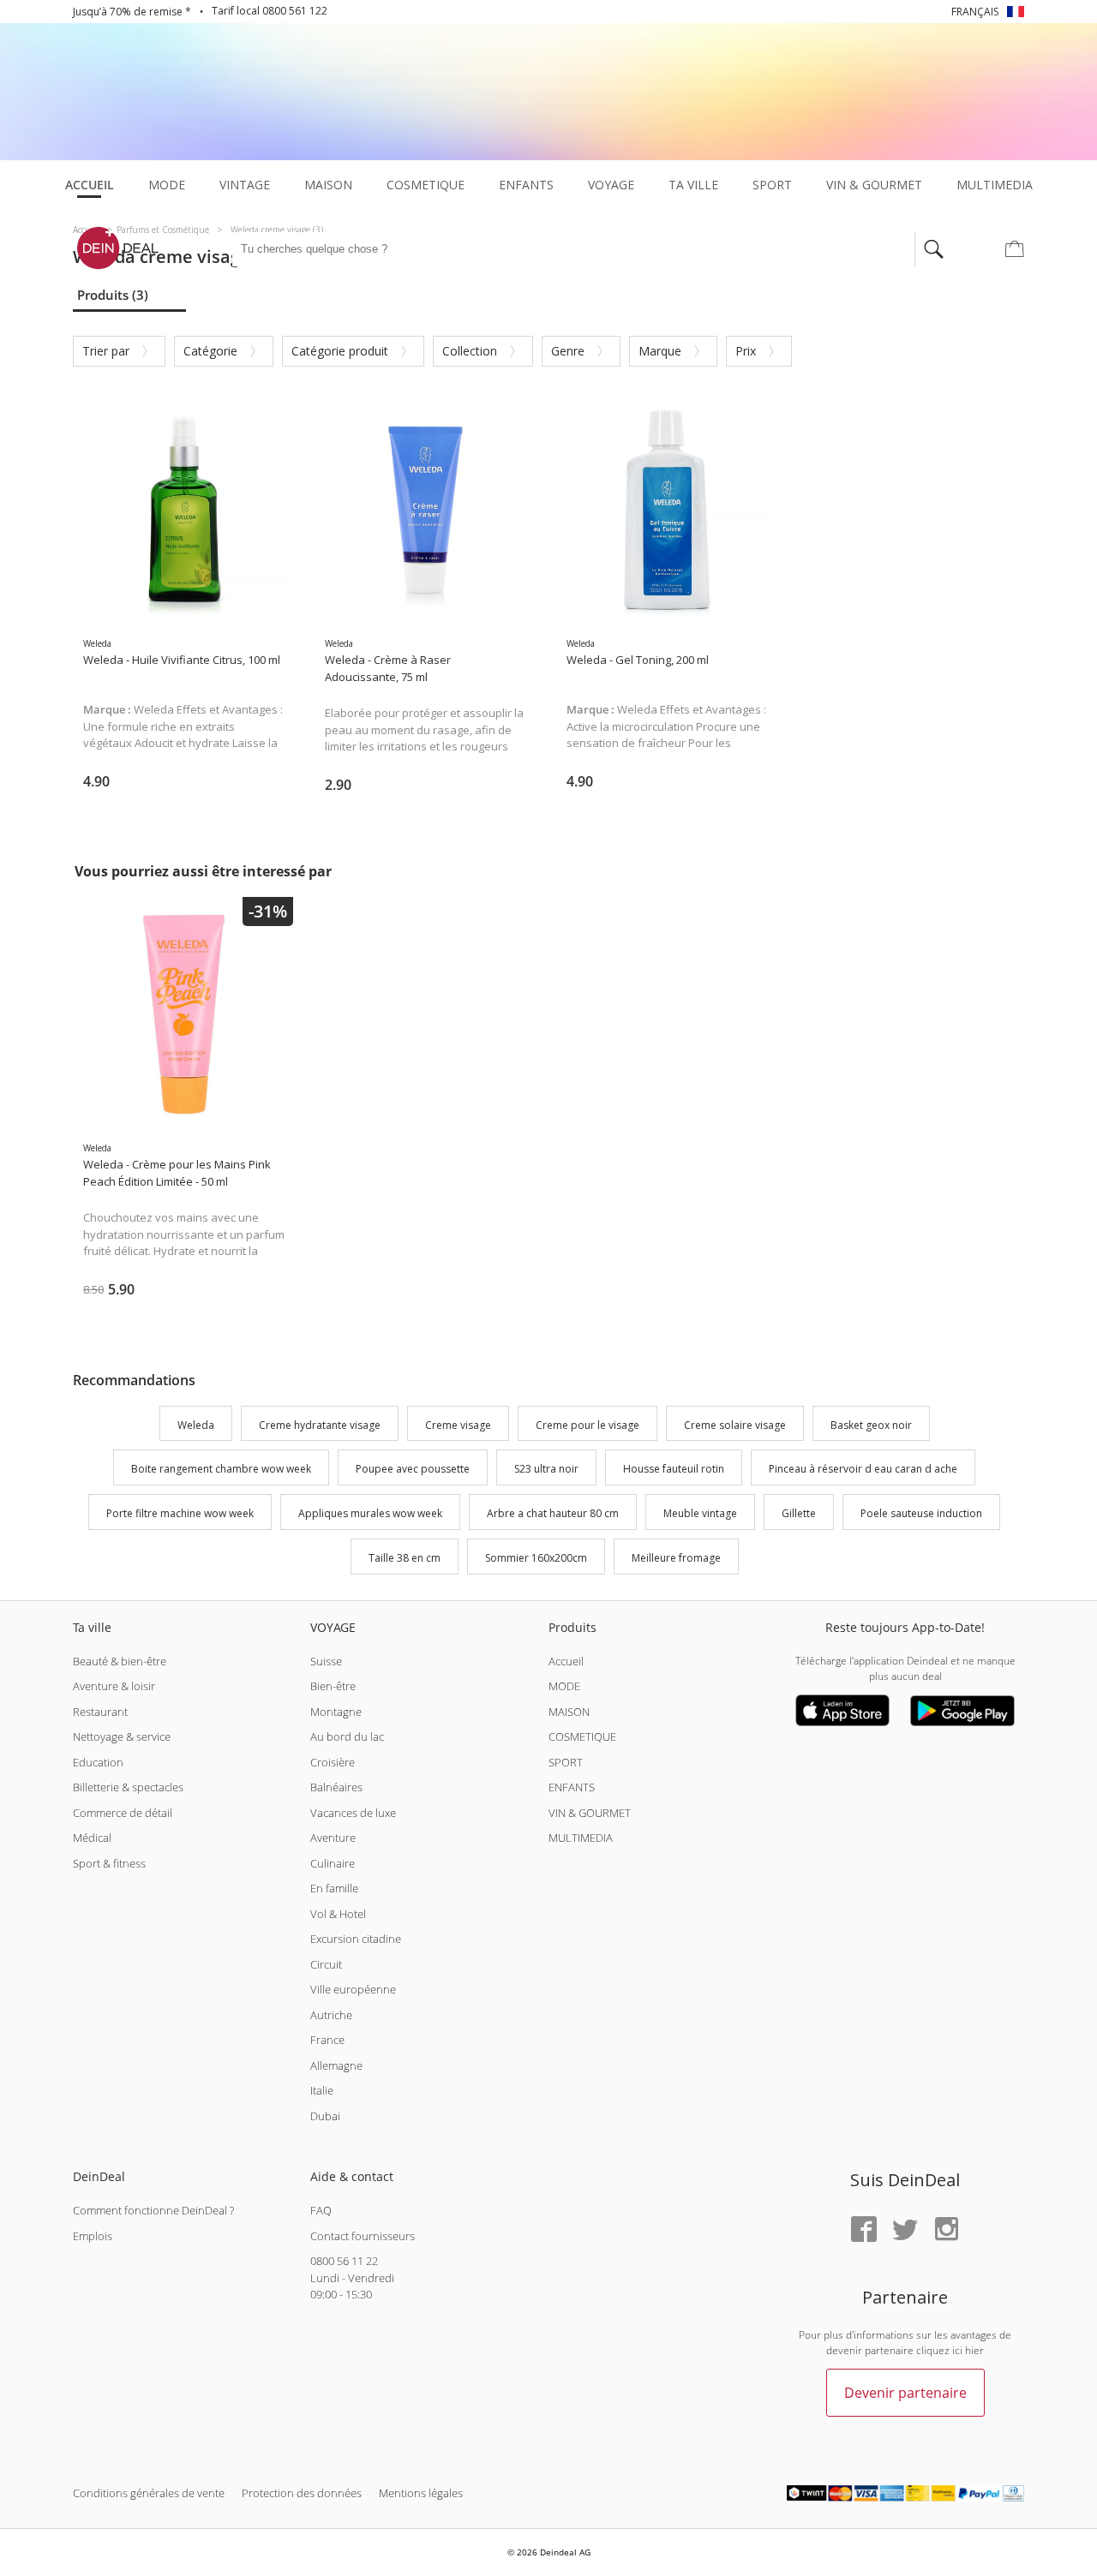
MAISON (569, 1712)
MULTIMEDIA (581, 1838)
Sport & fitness (109, 1863)
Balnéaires (336, 1787)
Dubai (325, 2116)
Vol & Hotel (338, 1914)
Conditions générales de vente (149, 2493)
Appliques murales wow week (370, 1513)
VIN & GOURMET (590, 1813)
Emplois (93, 2236)
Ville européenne (353, 1989)
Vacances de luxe (353, 1813)
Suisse (326, 1661)
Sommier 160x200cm (536, 1558)
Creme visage (458, 1425)
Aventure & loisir (114, 1686)
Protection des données (302, 2493)
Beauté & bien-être (120, 1661)
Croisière (333, 1762)
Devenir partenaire (905, 2393)
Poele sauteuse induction (921, 1513)
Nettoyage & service (122, 1736)
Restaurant (100, 1712)
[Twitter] (905, 2230)
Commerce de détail (123, 1813)
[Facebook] (864, 2230)
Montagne (336, 1712)
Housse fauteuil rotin (674, 1470)
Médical (92, 1838)
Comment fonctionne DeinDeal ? (153, 2210)
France (327, 2040)
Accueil (566, 1661)
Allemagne (336, 2065)
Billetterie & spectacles (128, 1787)
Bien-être (333, 1686)
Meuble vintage (700, 1513)
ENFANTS (572, 1787)
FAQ (321, 2210)
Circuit (326, 1964)
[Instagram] (946, 2230)
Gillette (799, 1513)
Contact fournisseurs (363, 2236)
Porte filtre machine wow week (180, 1513)
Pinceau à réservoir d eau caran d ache (863, 1470)
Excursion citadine (356, 1939)
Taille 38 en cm (405, 1558)
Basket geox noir (871, 1425)
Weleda (196, 1425)
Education (98, 1762)
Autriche (331, 2015)
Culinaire (333, 1863)
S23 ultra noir (546, 1470)
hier (974, 2350)
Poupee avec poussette (413, 1470)
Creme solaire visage (735, 1425)
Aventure (333, 1838)
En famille (334, 1888)
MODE (564, 1686)
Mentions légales (421, 2493)
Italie (322, 2090)
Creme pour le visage (587, 1425)
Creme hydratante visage (320, 1425)
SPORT (566, 1762)
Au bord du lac (347, 1736)
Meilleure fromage (676, 1558)
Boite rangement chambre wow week (221, 1470)
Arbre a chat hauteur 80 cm (553, 1513)
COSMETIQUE (582, 1736)
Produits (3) (113, 295)
